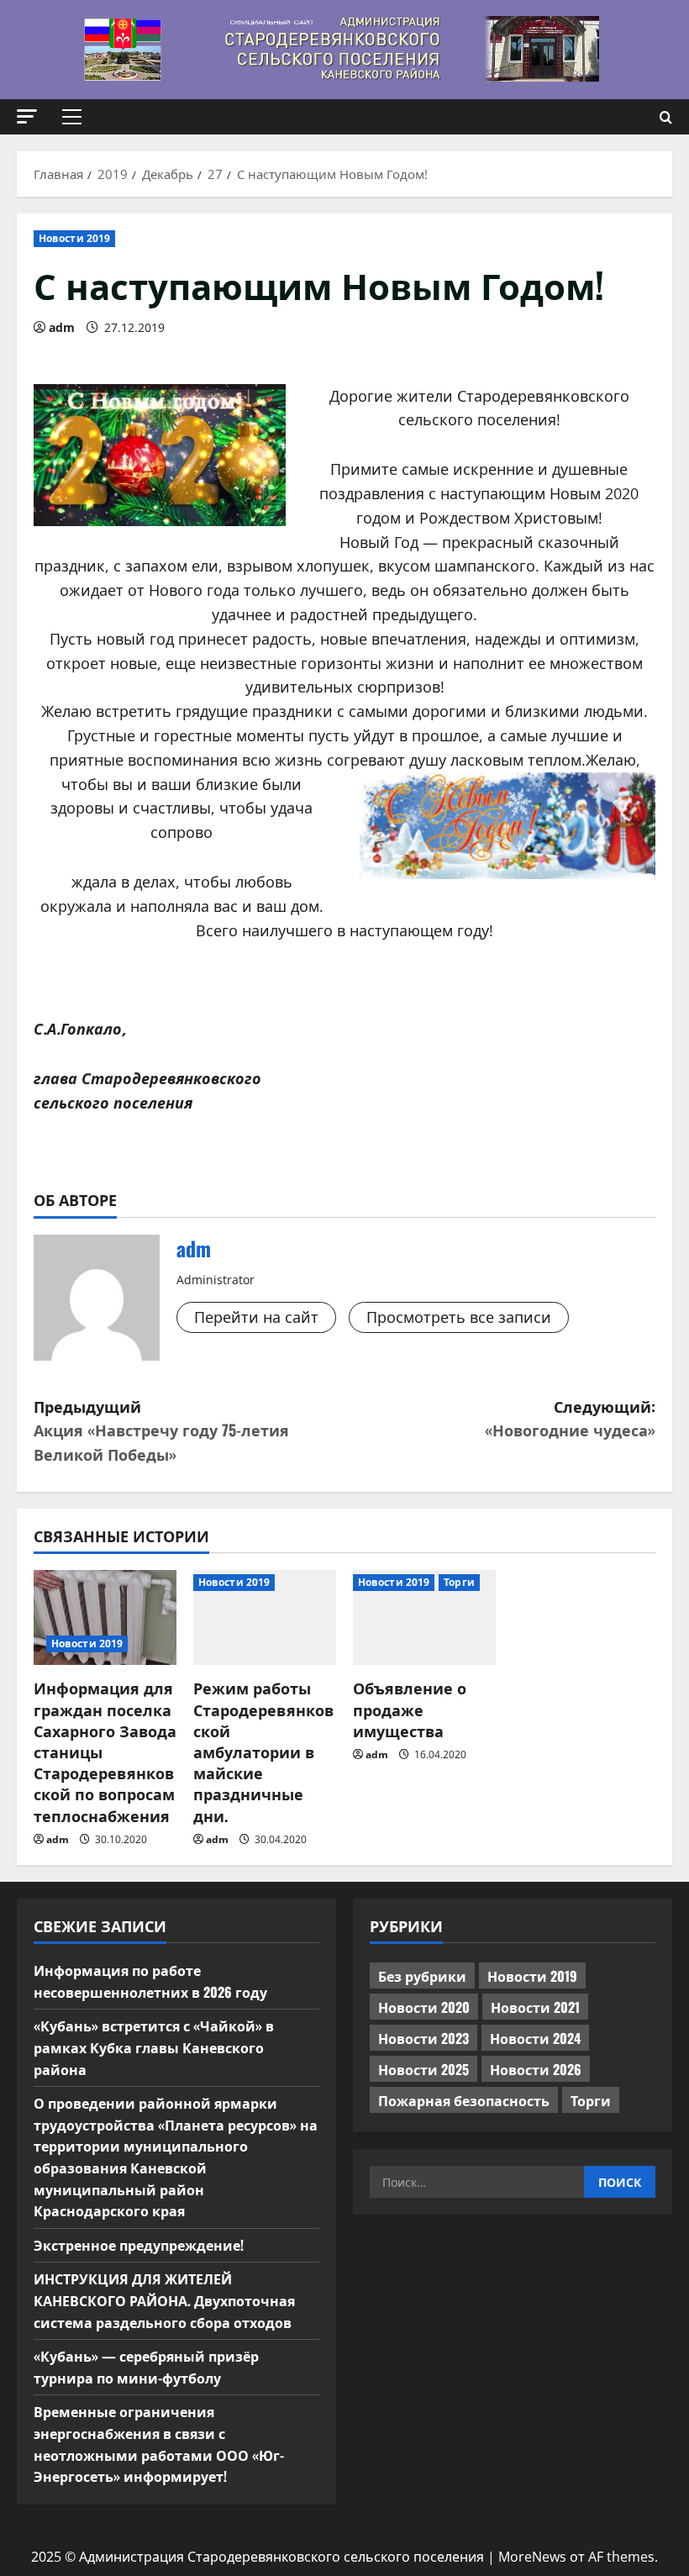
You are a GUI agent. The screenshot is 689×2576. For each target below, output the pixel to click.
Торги (459, 1582)
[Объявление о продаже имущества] (424, 1617)
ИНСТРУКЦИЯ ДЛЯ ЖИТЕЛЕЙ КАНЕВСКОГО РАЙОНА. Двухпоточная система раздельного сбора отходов (164, 2300)
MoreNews (532, 2557)
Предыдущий (161, 1430)
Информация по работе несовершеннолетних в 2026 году (150, 1981)
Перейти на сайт (256, 1317)
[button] (27, 116)
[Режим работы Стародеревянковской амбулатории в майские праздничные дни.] (265, 1617)
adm (62, 327)
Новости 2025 (423, 2069)
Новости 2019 (74, 238)
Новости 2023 (423, 2038)
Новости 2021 (535, 2007)
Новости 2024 (535, 2038)
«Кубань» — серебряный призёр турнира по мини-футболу (146, 2367)
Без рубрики (422, 1976)
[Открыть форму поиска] (666, 117)
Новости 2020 (424, 2007)
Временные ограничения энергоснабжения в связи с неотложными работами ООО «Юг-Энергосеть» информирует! (159, 2444)
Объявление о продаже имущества (410, 1709)
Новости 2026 (536, 2069)
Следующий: (570, 1418)
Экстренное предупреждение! (139, 2245)
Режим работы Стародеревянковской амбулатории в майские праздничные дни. (263, 1751)
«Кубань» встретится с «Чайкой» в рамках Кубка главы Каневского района (154, 2047)
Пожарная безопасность (464, 2100)
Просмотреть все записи (459, 1317)
